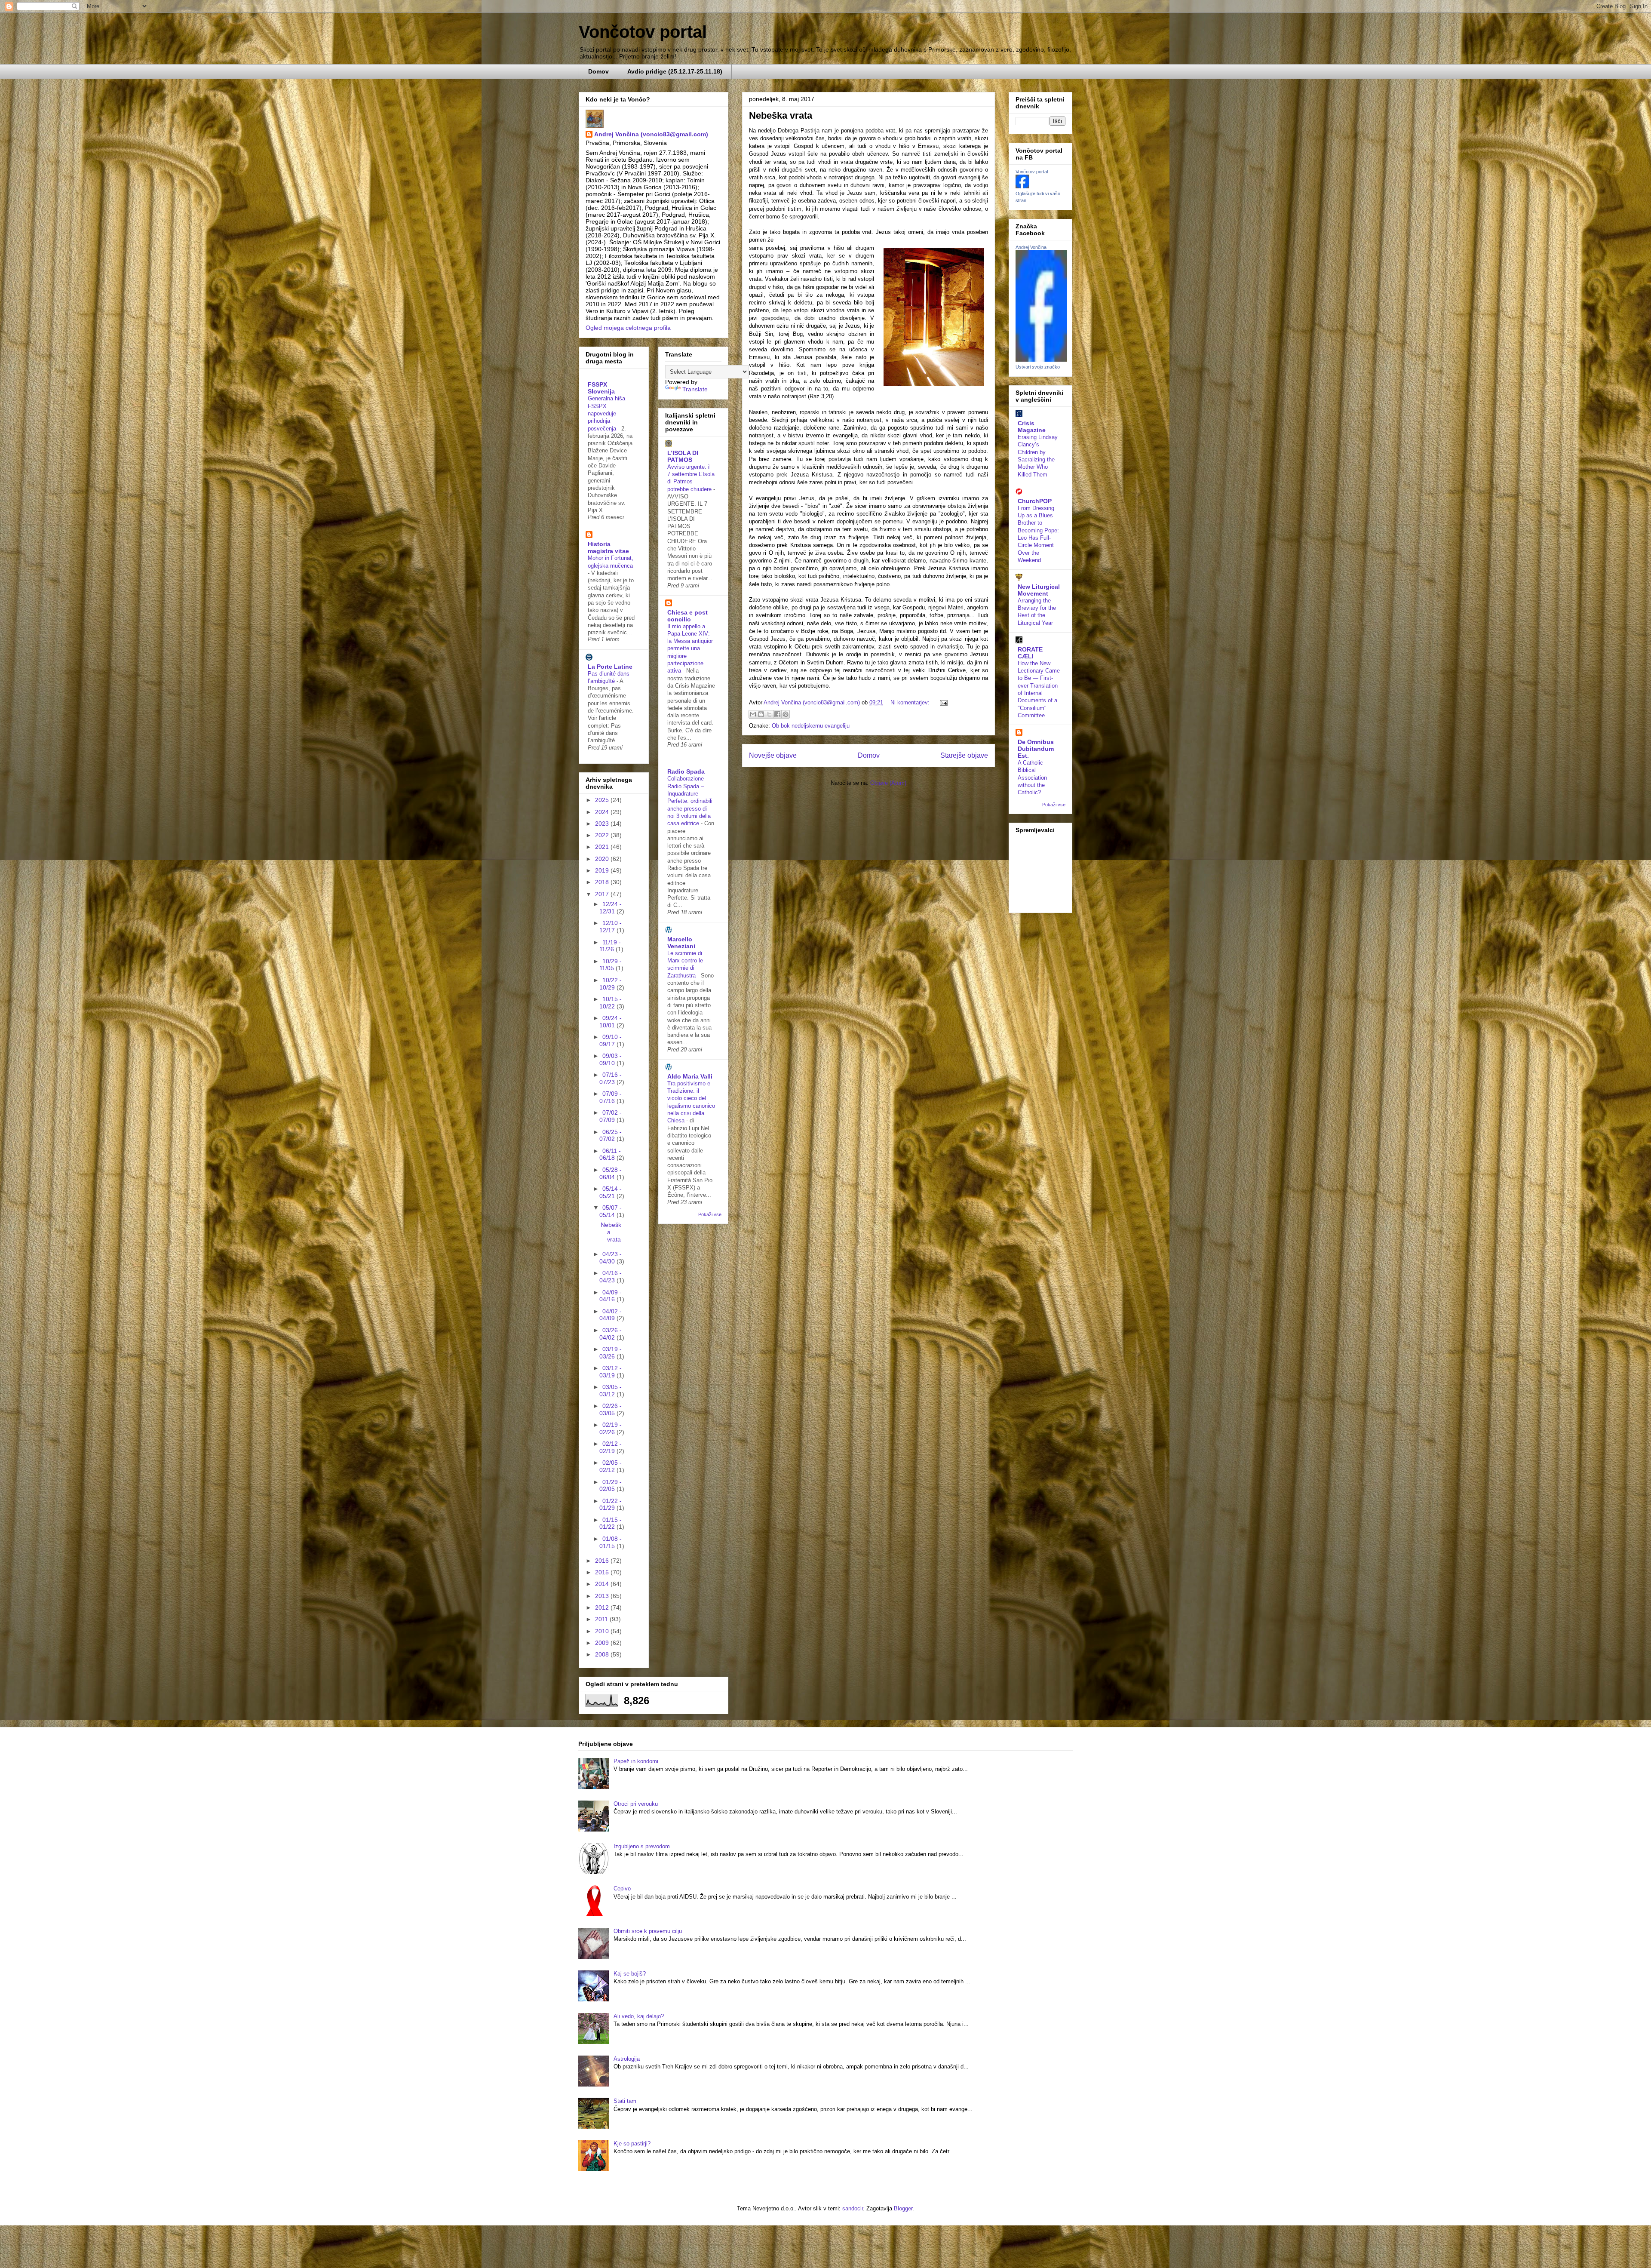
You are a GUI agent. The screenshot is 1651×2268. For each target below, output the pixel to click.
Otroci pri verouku (636, 1804)
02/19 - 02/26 (611, 1428)
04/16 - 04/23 (611, 1277)
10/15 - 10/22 (611, 1003)
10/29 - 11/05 (611, 965)
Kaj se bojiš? (630, 1974)
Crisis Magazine (1032, 427)
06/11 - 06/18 (610, 1154)
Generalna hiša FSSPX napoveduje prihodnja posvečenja (606, 413)
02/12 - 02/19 (611, 1447)
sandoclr (853, 2208)
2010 (603, 1631)
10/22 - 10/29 (611, 984)
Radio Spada (686, 771)
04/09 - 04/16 (611, 1296)
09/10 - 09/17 (611, 1040)
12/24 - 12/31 (611, 908)
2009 (603, 1643)
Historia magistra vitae (608, 547)
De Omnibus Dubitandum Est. (1036, 749)
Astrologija (627, 2059)
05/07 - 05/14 (611, 1211)
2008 (603, 1654)
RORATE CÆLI (1030, 653)
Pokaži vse (710, 1214)
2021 (603, 847)
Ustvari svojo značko (1038, 367)
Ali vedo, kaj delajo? (639, 2016)
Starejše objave (964, 755)
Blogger (903, 2208)
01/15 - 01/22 (611, 1523)
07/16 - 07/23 (611, 1078)
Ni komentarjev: (911, 702)
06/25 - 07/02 (611, 1136)
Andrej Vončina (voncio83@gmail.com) (651, 134)
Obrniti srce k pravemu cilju (648, 1931)
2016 (603, 1561)
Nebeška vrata (781, 115)
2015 (603, 1572)
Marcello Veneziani (681, 943)
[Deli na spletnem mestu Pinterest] (786, 714)
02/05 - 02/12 (611, 1466)
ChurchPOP (1035, 501)
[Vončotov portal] (1022, 186)
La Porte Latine (610, 667)
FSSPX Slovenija (601, 388)
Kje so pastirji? (632, 2144)
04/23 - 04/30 (611, 1258)
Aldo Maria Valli (690, 1076)
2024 (603, 812)
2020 (603, 859)
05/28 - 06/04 (611, 1173)
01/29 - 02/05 (611, 1486)
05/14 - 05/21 (611, 1192)
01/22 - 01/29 (611, 1504)
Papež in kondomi (636, 1761)
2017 (603, 894)
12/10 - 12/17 (611, 927)
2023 (603, 824)
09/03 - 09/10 (611, 1059)
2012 (603, 1607)
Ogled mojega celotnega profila (628, 328)
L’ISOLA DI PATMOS (683, 456)
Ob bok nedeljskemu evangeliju (811, 726)
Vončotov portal (643, 32)
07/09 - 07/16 (611, 1097)
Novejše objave (773, 755)
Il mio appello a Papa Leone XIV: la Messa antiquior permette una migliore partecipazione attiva (690, 649)
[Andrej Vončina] (1041, 360)
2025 (603, 800)
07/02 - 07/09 (611, 1116)
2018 (603, 882)
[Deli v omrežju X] (769, 714)
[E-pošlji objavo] (942, 702)
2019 (603, 870)
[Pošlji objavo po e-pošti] (753, 714)
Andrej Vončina (1031, 247)
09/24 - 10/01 (611, 1022)
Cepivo (622, 1888)
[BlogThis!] (761, 714)
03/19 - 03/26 (611, 1353)
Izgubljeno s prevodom (642, 1846)
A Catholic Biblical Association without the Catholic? (1032, 778)
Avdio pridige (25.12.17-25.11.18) (675, 71)
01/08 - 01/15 (611, 1542)
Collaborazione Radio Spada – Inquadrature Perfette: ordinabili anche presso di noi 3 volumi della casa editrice (690, 801)
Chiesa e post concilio (687, 616)
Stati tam (625, 2101)
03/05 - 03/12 (611, 1391)
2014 (603, 1584)
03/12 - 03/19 (611, 1372)
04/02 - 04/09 (611, 1315)
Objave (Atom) (888, 783)
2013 (603, 1596)
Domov (598, 71)
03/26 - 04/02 (611, 1334)
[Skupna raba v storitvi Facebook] (777, 714)
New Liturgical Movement (1039, 590)
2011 (602, 1619)
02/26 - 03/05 (611, 1409)
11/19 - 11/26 (610, 946)
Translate (695, 389)
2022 (603, 835)
